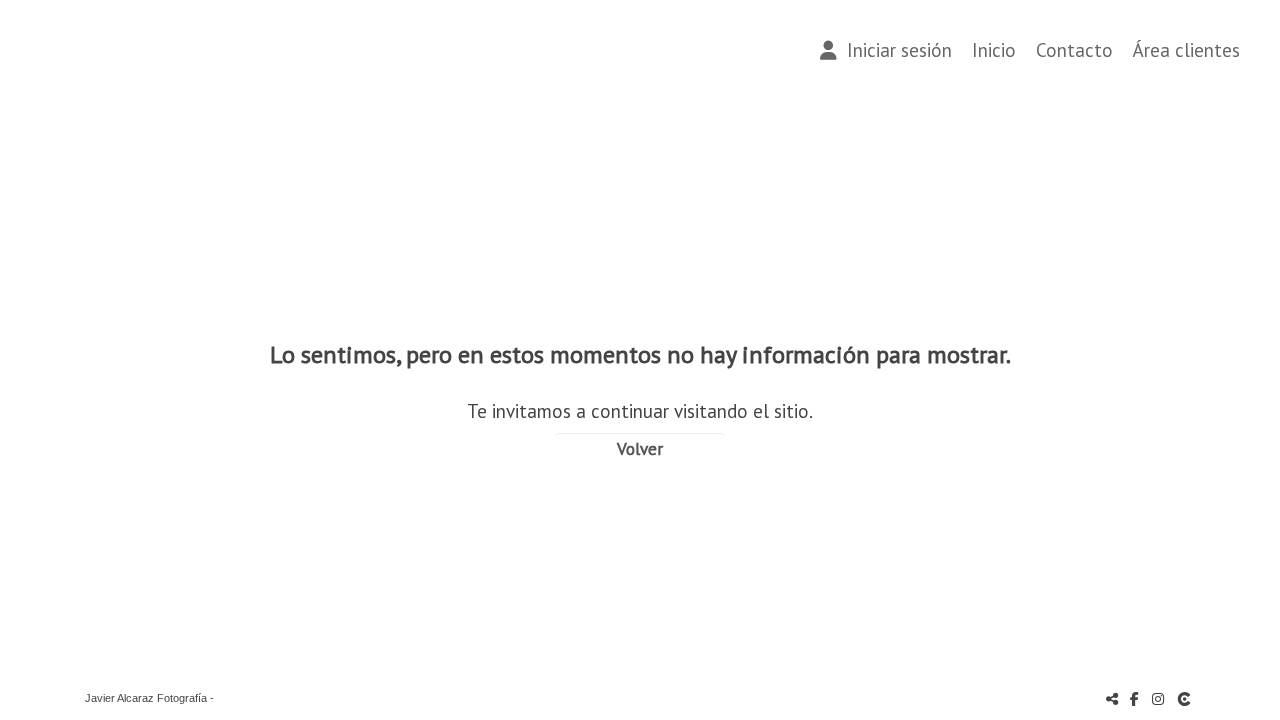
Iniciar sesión (894, 50)
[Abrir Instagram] (1158, 698)
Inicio (994, 50)
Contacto (1074, 50)
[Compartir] (1112, 698)
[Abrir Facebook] (1135, 698)
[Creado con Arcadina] (1186, 698)
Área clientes (1186, 50)
